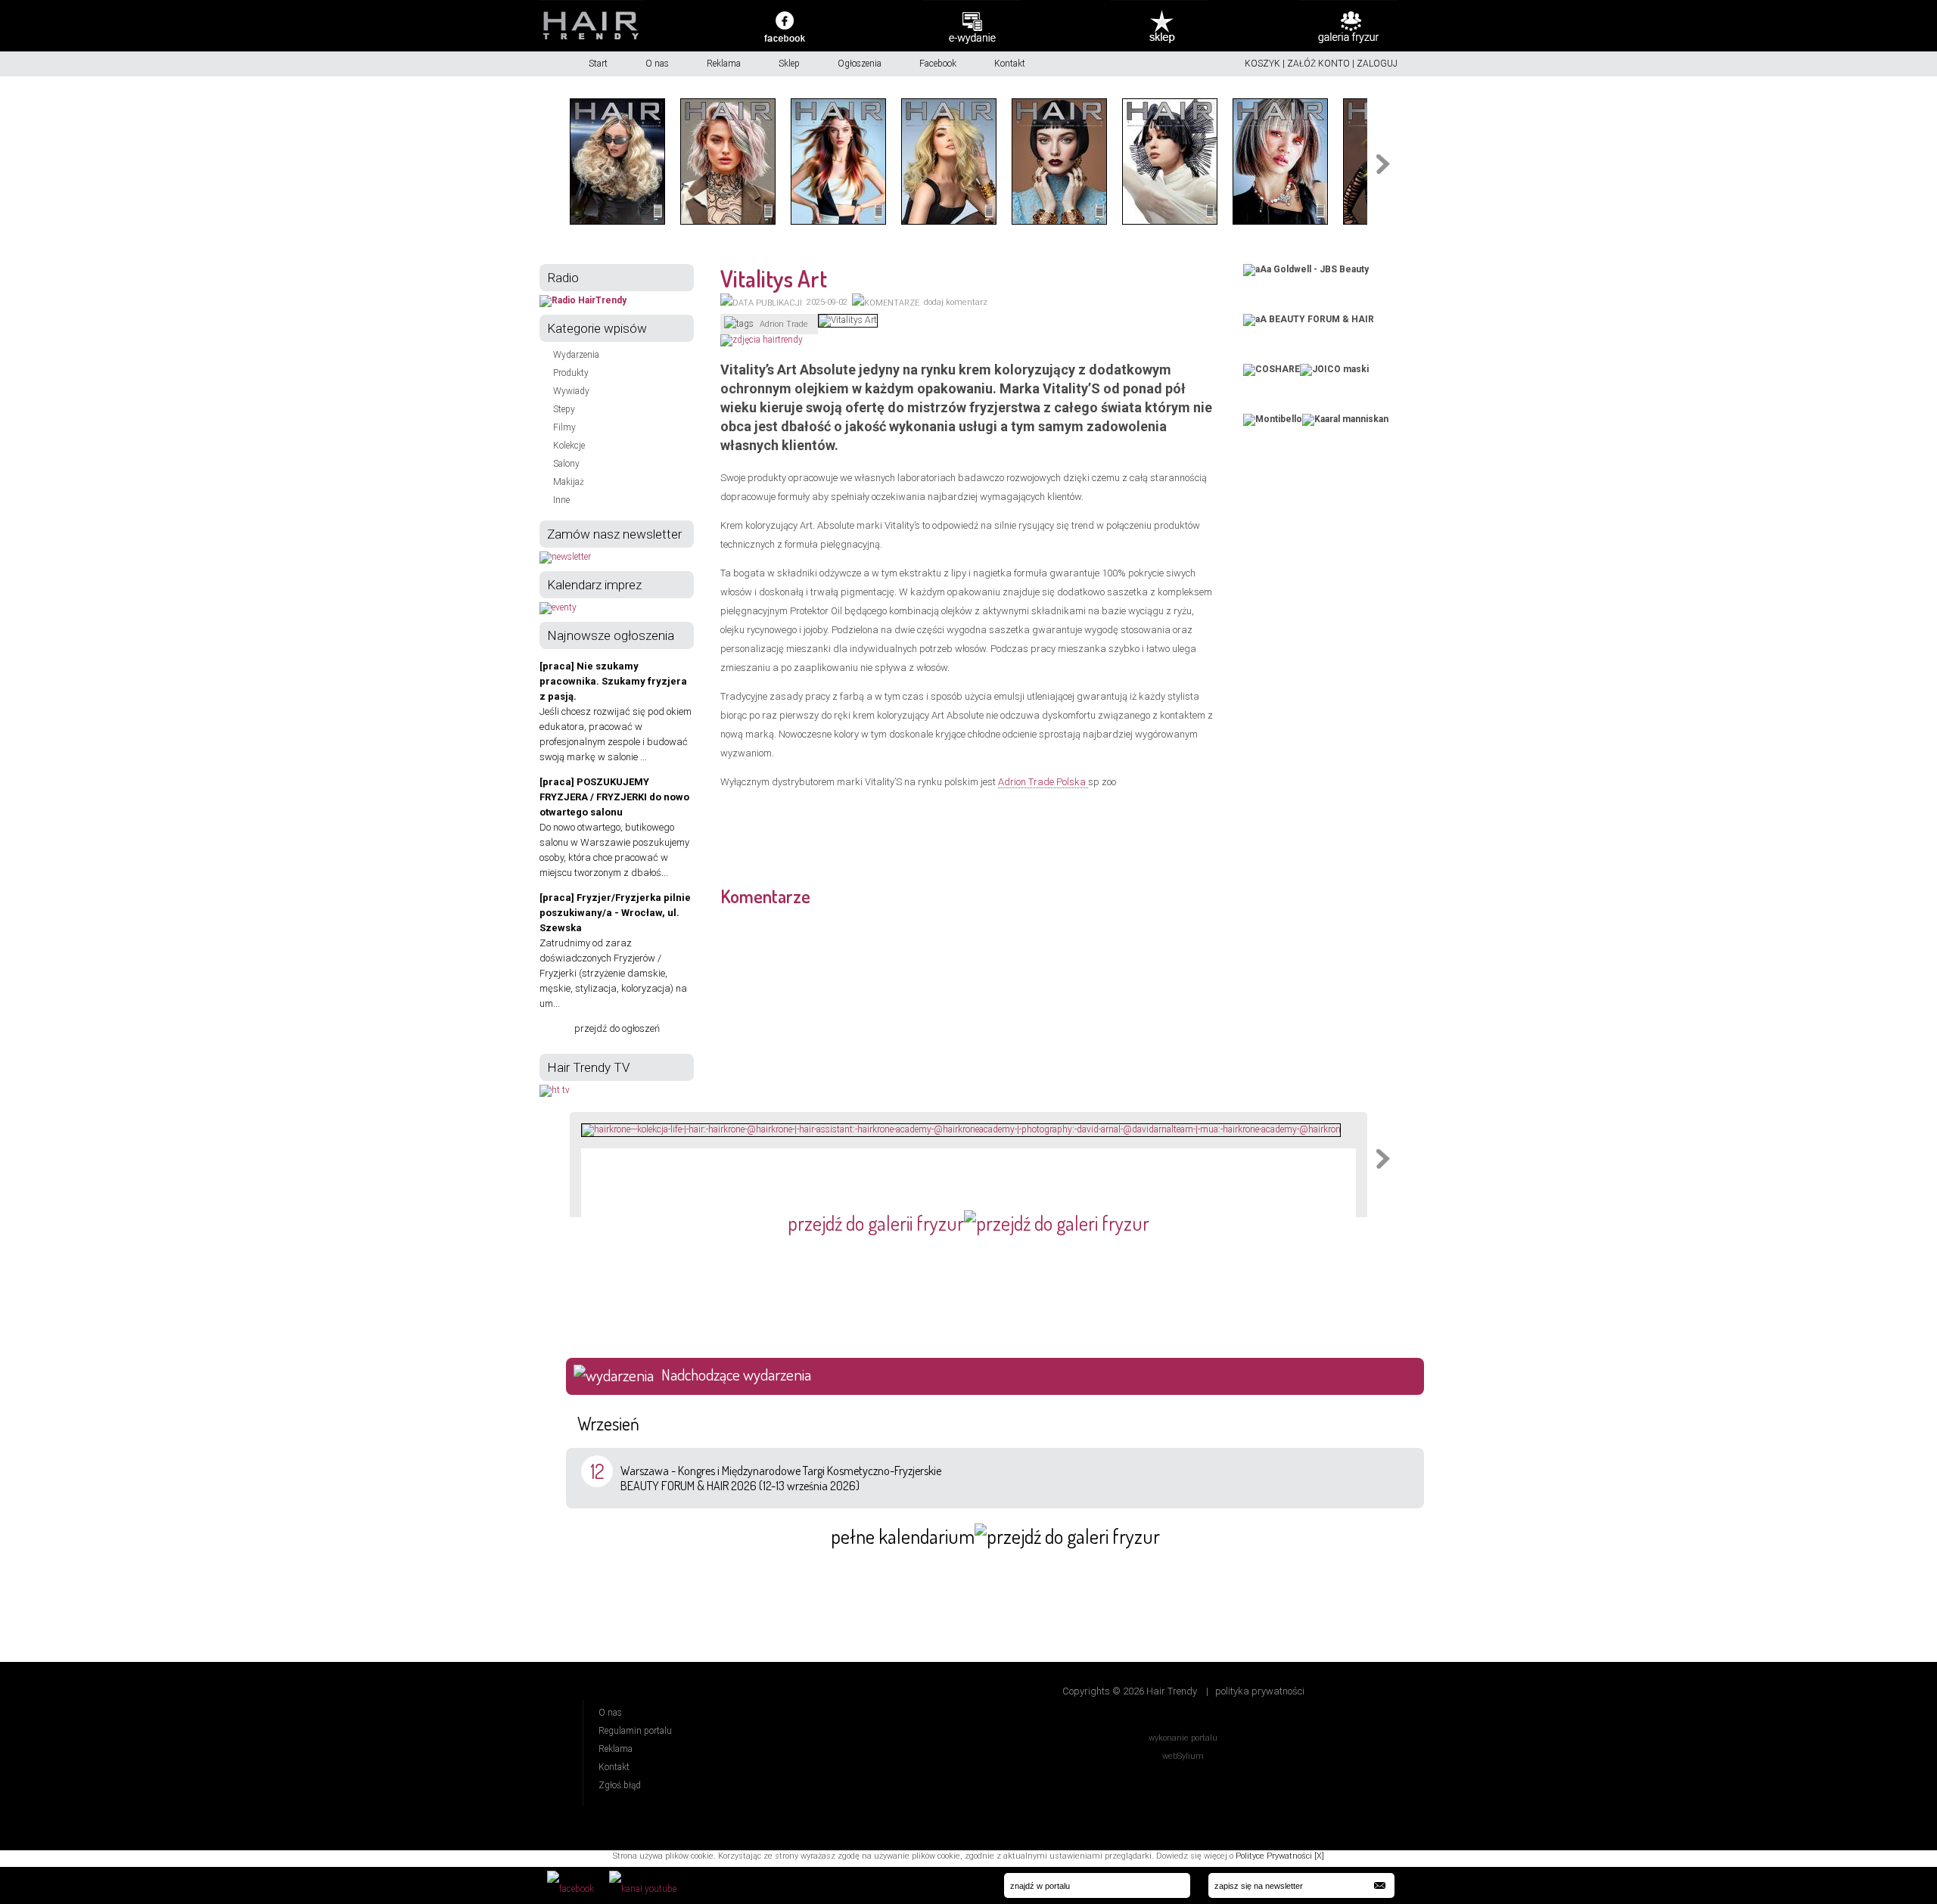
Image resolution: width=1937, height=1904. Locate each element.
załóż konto (1318, 64)
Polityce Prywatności (1274, 1856)
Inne (561, 500)
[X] (1319, 1856)
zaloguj (1377, 64)
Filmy (564, 427)
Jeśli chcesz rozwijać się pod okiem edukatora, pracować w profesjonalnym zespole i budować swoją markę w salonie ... (616, 711)
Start (598, 64)
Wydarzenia (576, 355)
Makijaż (569, 482)
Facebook (938, 64)
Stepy (564, 409)
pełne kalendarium (903, 1536)
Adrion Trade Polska (1043, 782)
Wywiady (571, 391)
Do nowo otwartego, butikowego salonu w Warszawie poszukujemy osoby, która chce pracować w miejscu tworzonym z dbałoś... (614, 827)
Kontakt (1010, 64)
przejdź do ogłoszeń (617, 1028)
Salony (566, 464)
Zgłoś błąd (620, 1785)
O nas (657, 64)
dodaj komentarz (956, 302)
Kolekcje (569, 446)
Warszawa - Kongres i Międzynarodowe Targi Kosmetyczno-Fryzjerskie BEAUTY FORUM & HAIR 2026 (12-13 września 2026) (781, 1478)
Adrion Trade (784, 324)
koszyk (1262, 64)
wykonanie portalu (1183, 1738)
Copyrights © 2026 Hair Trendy (1130, 1691)
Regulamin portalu (635, 1731)
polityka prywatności (1260, 1691)
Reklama (724, 64)
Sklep (789, 64)
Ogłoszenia (860, 64)
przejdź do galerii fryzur (876, 1223)
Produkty (571, 373)
